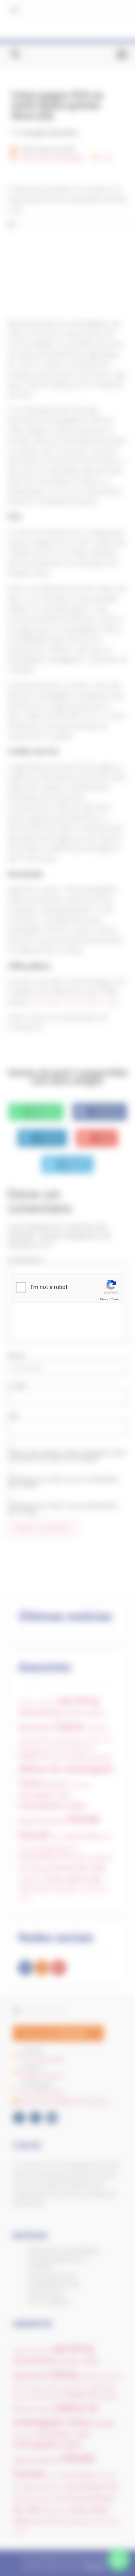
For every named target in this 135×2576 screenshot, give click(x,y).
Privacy (104, 1299)
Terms (115, 1299)
